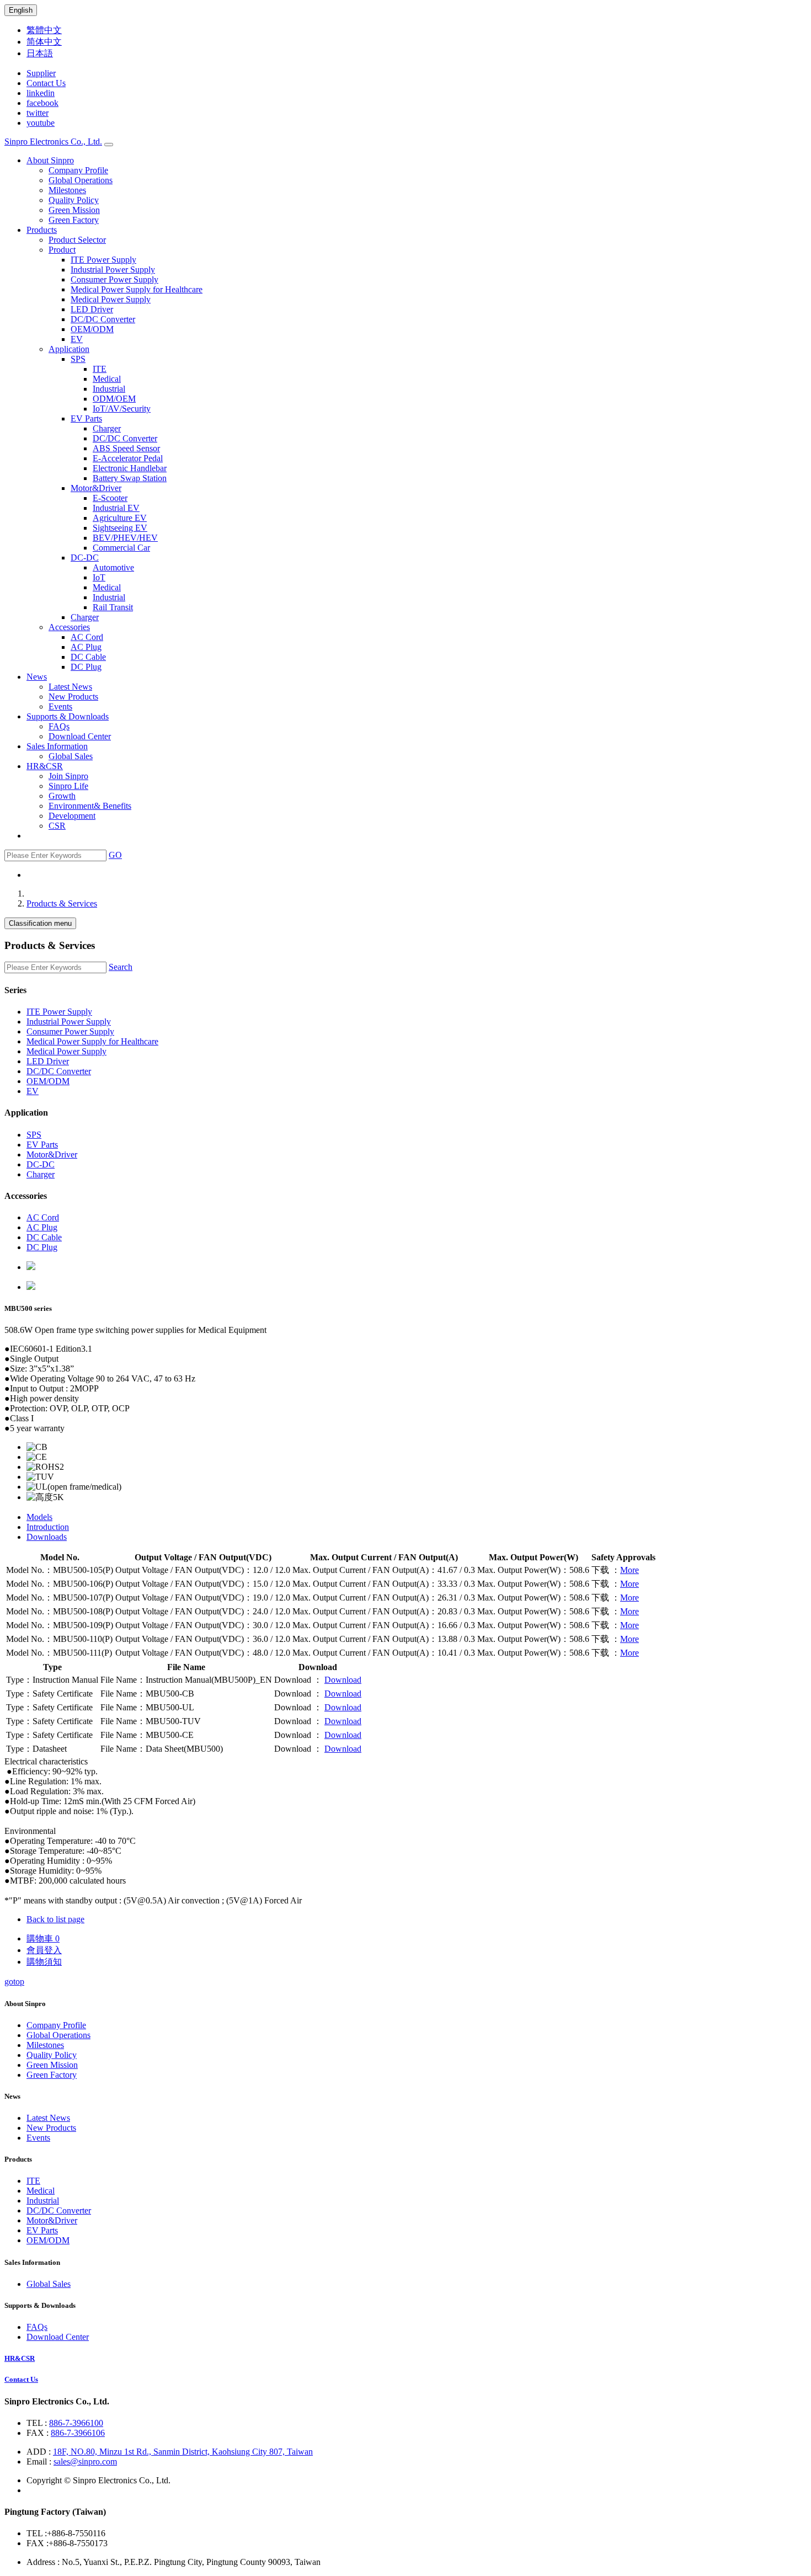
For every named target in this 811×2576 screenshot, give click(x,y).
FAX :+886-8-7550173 (67, 2543)
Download (343, 1680)
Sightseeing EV (120, 528)
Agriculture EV (120, 518)
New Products (73, 697)
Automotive (113, 567)
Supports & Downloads (68, 716)
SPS (78, 359)
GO (115, 855)
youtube (41, 123)
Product (62, 250)
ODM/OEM (114, 399)
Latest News (70, 687)
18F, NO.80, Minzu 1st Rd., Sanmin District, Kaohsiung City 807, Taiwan (183, 2452)
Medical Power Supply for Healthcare (137, 289)
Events (60, 706)
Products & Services (62, 903)
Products (42, 230)
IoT (99, 577)
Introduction (48, 1527)
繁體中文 (44, 30)
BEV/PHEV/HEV (125, 538)
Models (39, 1517)
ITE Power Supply (103, 260)
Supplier (41, 73)
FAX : (39, 2433)
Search (121, 967)
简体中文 (44, 42)
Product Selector (77, 240)
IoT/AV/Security (122, 409)
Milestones (67, 190)
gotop (14, 1982)
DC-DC (85, 558)
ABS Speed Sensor (126, 448)
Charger (107, 428)
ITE (100, 369)
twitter (38, 113)
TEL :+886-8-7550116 (66, 2533)
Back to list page (55, 1919)
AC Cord (87, 637)
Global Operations (81, 180)
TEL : (38, 2423)
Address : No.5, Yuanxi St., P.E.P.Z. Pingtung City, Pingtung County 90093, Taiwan (174, 2562)
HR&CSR (45, 766)
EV (77, 339)
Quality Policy (74, 200)
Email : (40, 2462)
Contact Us (46, 83)
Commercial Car (121, 548)
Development (72, 816)
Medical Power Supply (111, 299)
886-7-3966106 (78, 2433)
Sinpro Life (68, 786)
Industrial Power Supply (113, 270)
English (21, 10)
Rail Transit (113, 607)
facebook (42, 103)
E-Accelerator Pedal (128, 458)
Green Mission (74, 210)
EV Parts (86, 418)
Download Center (80, 736)
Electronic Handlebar (130, 468)
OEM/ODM (92, 329)
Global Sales (71, 756)
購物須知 (44, 1962)
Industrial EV (116, 508)
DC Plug (86, 667)
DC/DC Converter (103, 319)
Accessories (69, 627)
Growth (62, 796)
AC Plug (86, 647)
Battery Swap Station (130, 478)
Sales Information (57, 746)
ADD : (40, 2452)
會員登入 (44, 1950)
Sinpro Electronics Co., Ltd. (53, 142)
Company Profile (78, 170)
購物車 (43, 1938)
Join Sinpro (68, 776)
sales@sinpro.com (85, 2462)
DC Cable (88, 657)
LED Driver (92, 309)
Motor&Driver (96, 488)
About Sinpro (50, 160)
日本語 (40, 53)
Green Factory (74, 220)
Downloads (47, 1537)
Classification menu (40, 923)
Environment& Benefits (90, 806)
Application (69, 349)
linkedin (41, 93)
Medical (107, 379)
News (37, 677)
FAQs (59, 726)
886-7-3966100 (76, 2423)
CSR (57, 826)
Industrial (109, 389)
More (629, 1570)
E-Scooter (110, 498)
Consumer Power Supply (114, 279)
